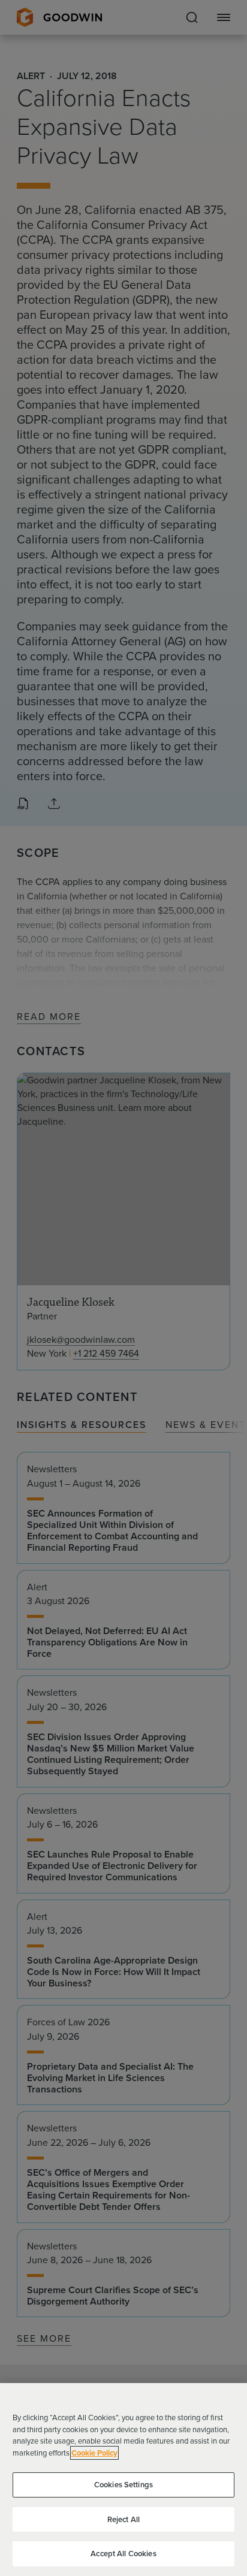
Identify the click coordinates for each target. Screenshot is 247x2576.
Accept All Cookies (123, 2554)
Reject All (123, 2519)
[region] (123, 2480)
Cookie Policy (94, 2453)
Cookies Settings (123, 2485)
